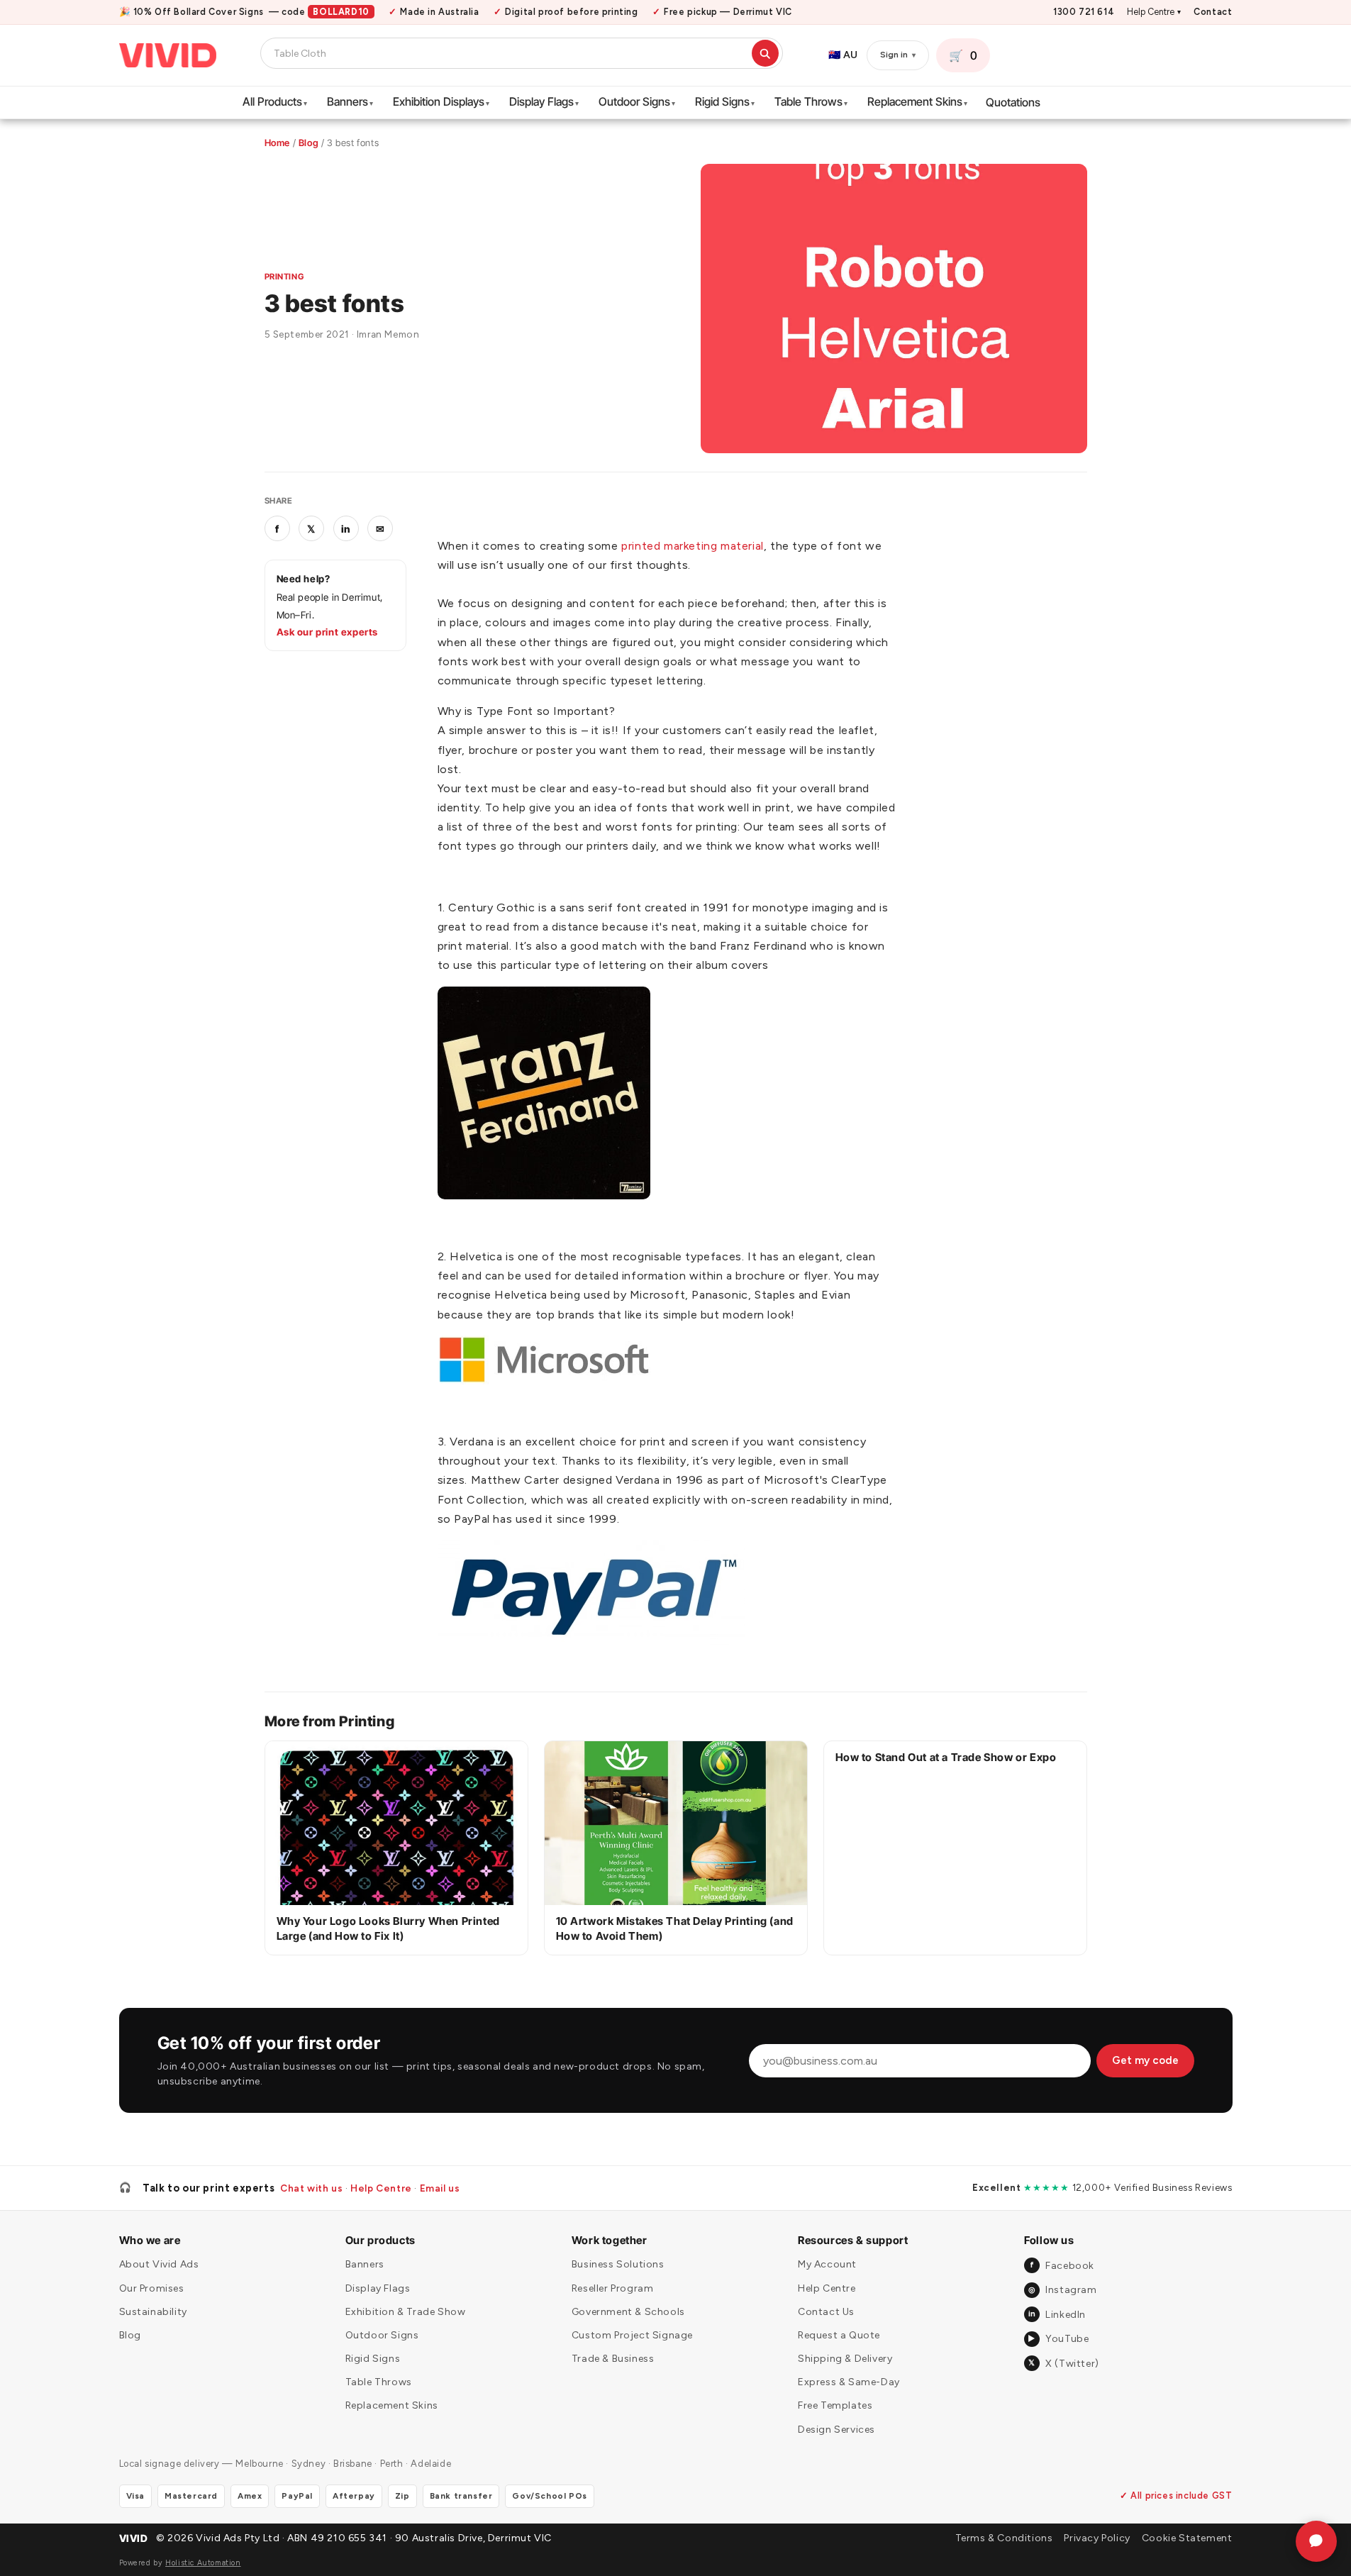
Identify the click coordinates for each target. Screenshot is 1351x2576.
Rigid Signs (722, 101)
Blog (308, 143)
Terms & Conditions (1004, 2538)
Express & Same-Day (849, 2382)
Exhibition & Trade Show (406, 2312)
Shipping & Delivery (845, 2359)
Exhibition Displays (439, 101)
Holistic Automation (203, 2563)
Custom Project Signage (632, 2335)
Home (277, 143)
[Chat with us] (1316, 2541)
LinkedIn (1057, 2315)
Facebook (1062, 2266)
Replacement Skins (915, 101)
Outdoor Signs (634, 101)
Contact (1213, 12)
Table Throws (808, 101)
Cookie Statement (1187, 2538)
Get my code (1145, 2060)
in (346, 529)
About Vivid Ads (159, 2264)
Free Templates (835, 2405)
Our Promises (152, 2288)
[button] (275, 102)
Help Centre (1154, 12)
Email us (440, 2188)
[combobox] (511, 53)
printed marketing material (693, 546)
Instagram (1062, 2290)
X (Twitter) (1063, 2364)
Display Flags (541, 101)
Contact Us (826, 2312)
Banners (348, 101)
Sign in (898, 55)
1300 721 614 (1084, 12)
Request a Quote (839, 2335)
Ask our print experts (328, 632)
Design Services (836, 2430)
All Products (272, 101)
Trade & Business (613, 2359)
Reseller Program (613, 2288)
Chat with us (311, 2188)
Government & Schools (628, 2312)
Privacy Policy (1097, 2538)
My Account (827, 2264)
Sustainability (153, 2312)
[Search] (765, 53)
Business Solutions (618, 2264)
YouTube (1058, 2339)
